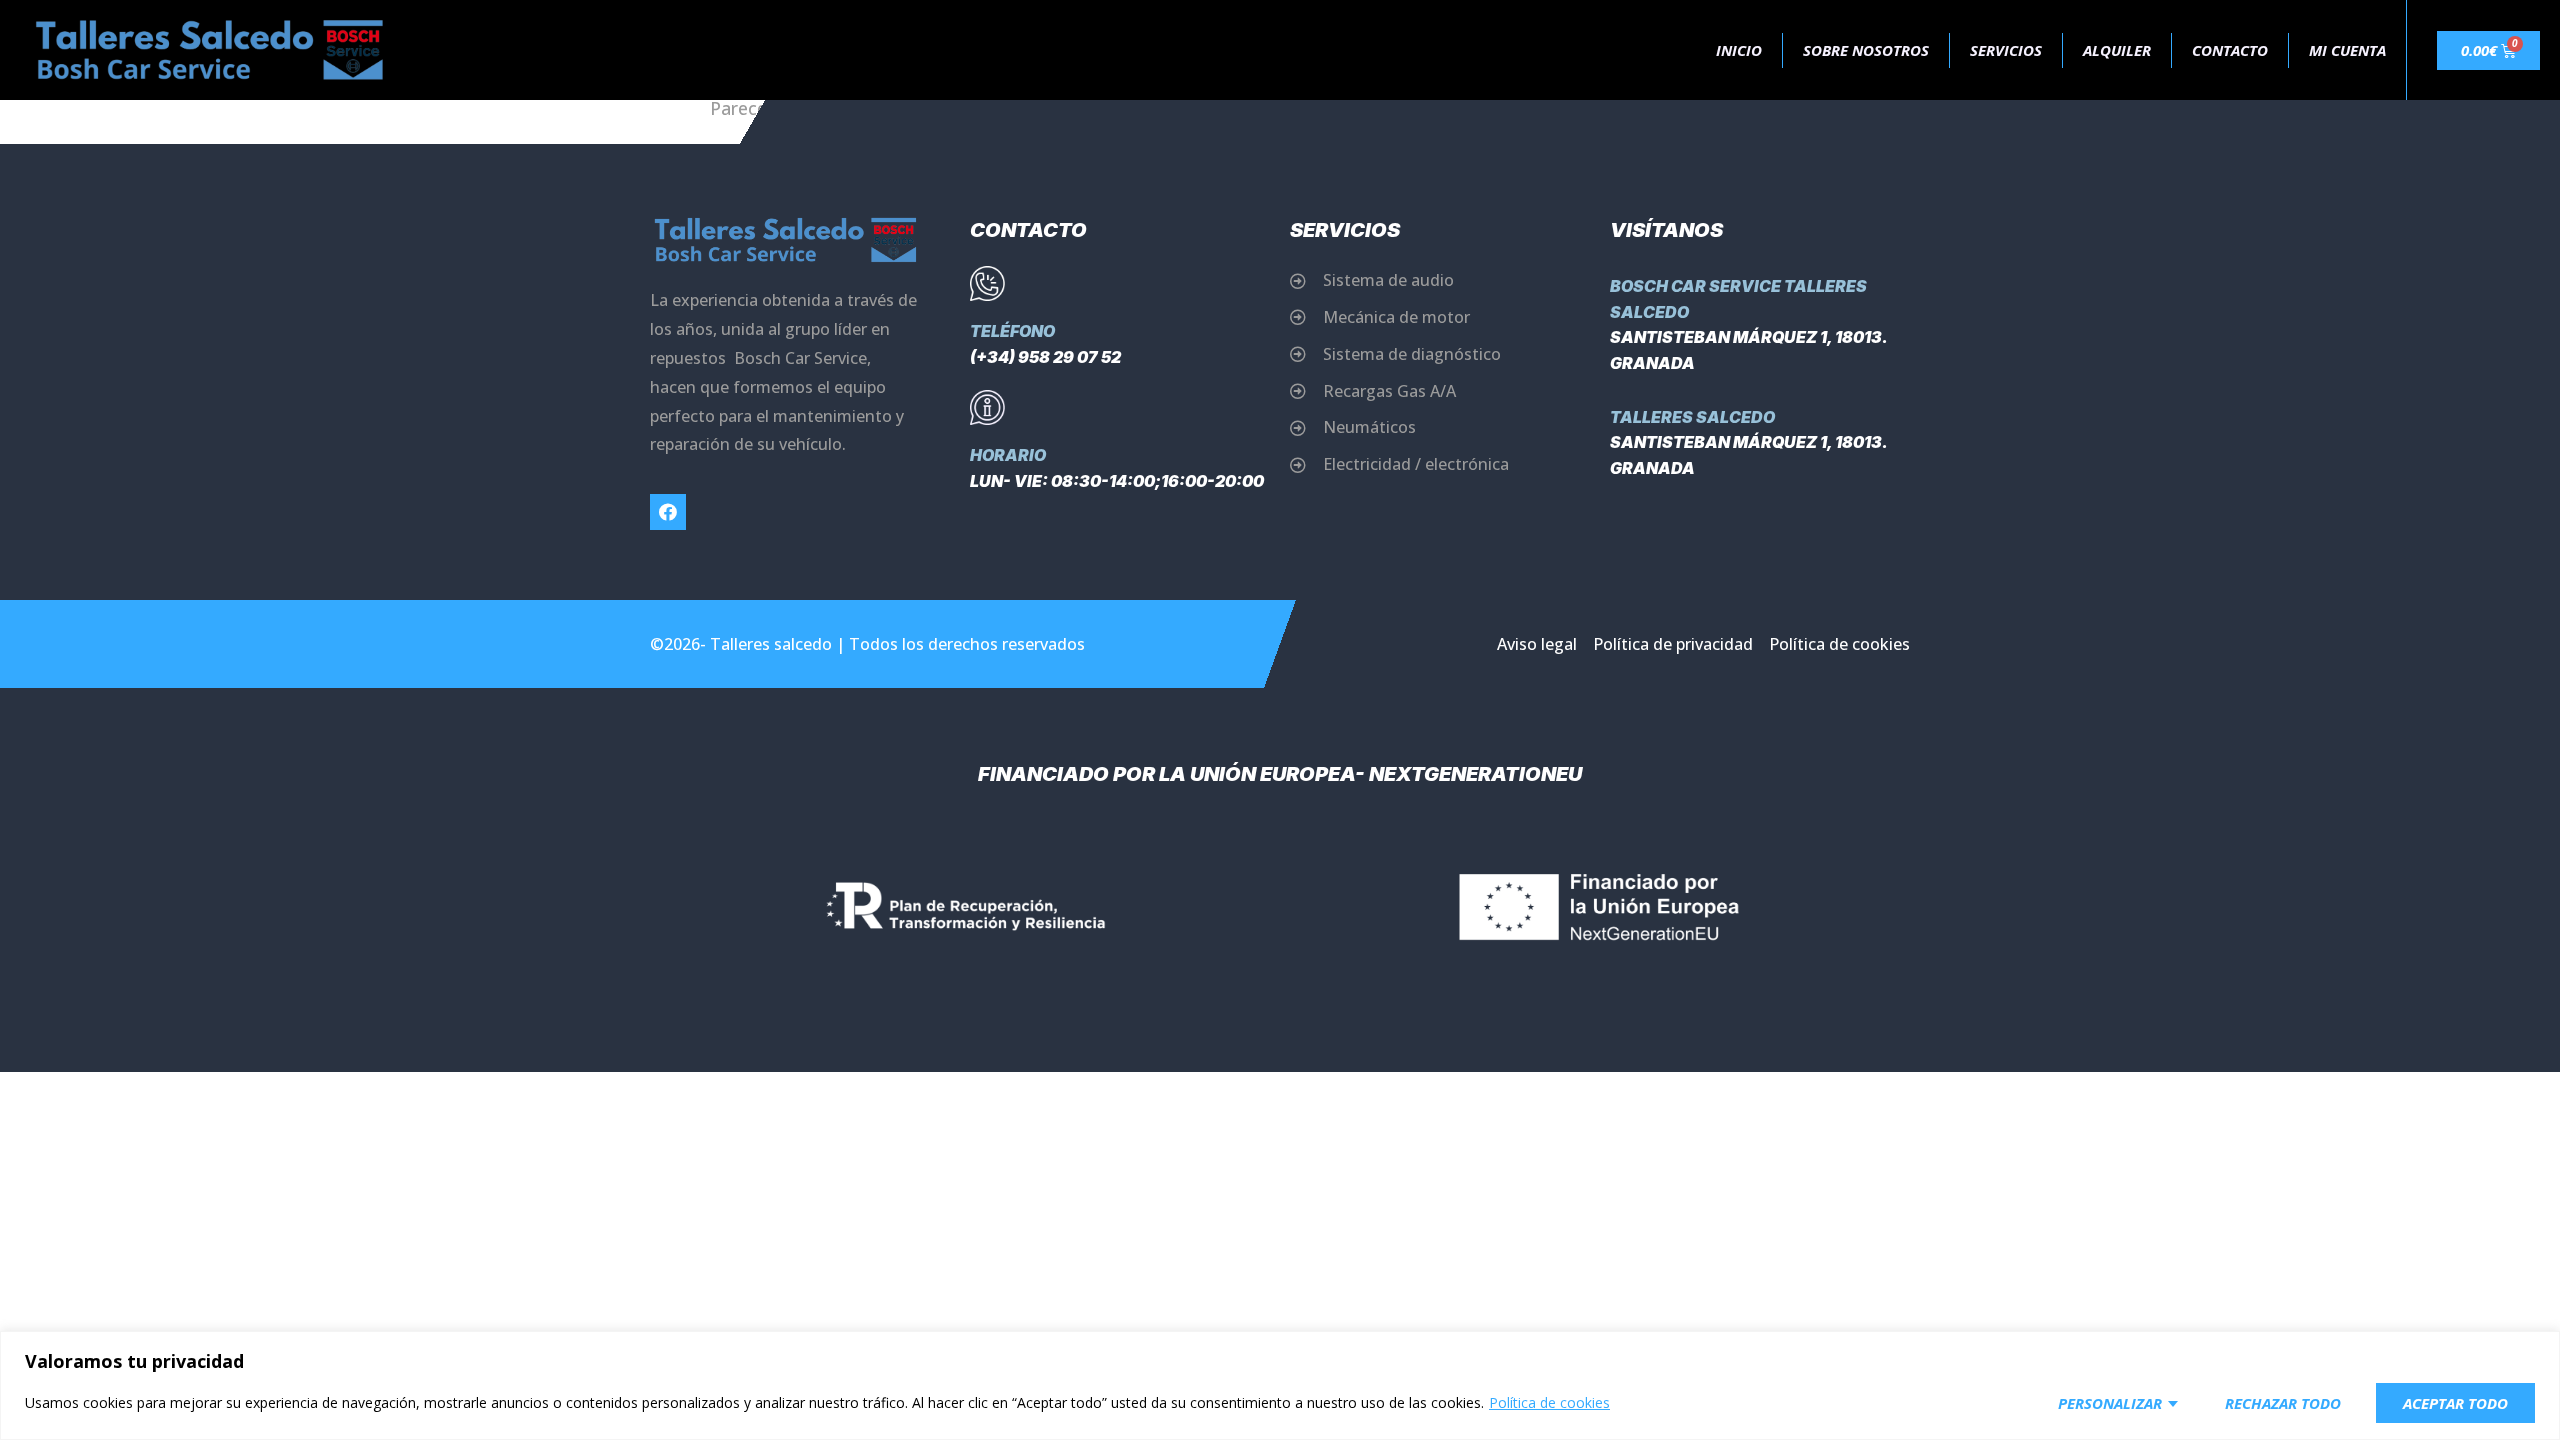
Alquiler (2117, 50)
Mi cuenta (2347, 50)
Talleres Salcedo (1692, 417)
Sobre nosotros (1866, 50)
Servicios (2006, 50)
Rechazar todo (2283, 1403)
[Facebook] (668, 512)
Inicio (1739, 50)
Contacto (2230, 50)
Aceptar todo (2455, 1403)
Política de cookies (1549, 1402)
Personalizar (2110, 1403)
